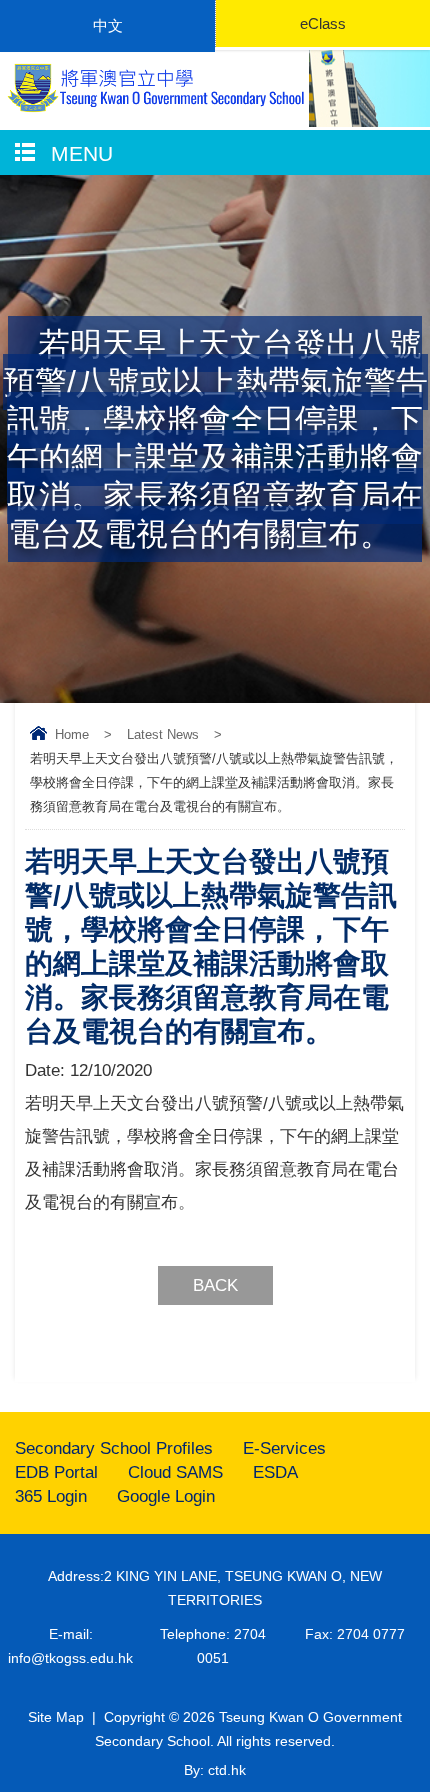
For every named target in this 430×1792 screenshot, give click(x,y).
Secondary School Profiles (114, 1448)
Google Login (166, 1496)
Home (72, 734)
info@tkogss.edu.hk (70, 1658)
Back (215, 1285)
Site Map (56, 1717)
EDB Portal (56, 1472)
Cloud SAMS (175, 1472)
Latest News (163, 734)
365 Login (51, 1496)
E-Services (284, 1448)
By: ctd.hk (215, 1770)
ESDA (275, 1472)
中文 (108, 25)
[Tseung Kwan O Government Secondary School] (154, 88)
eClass (323, 23)
